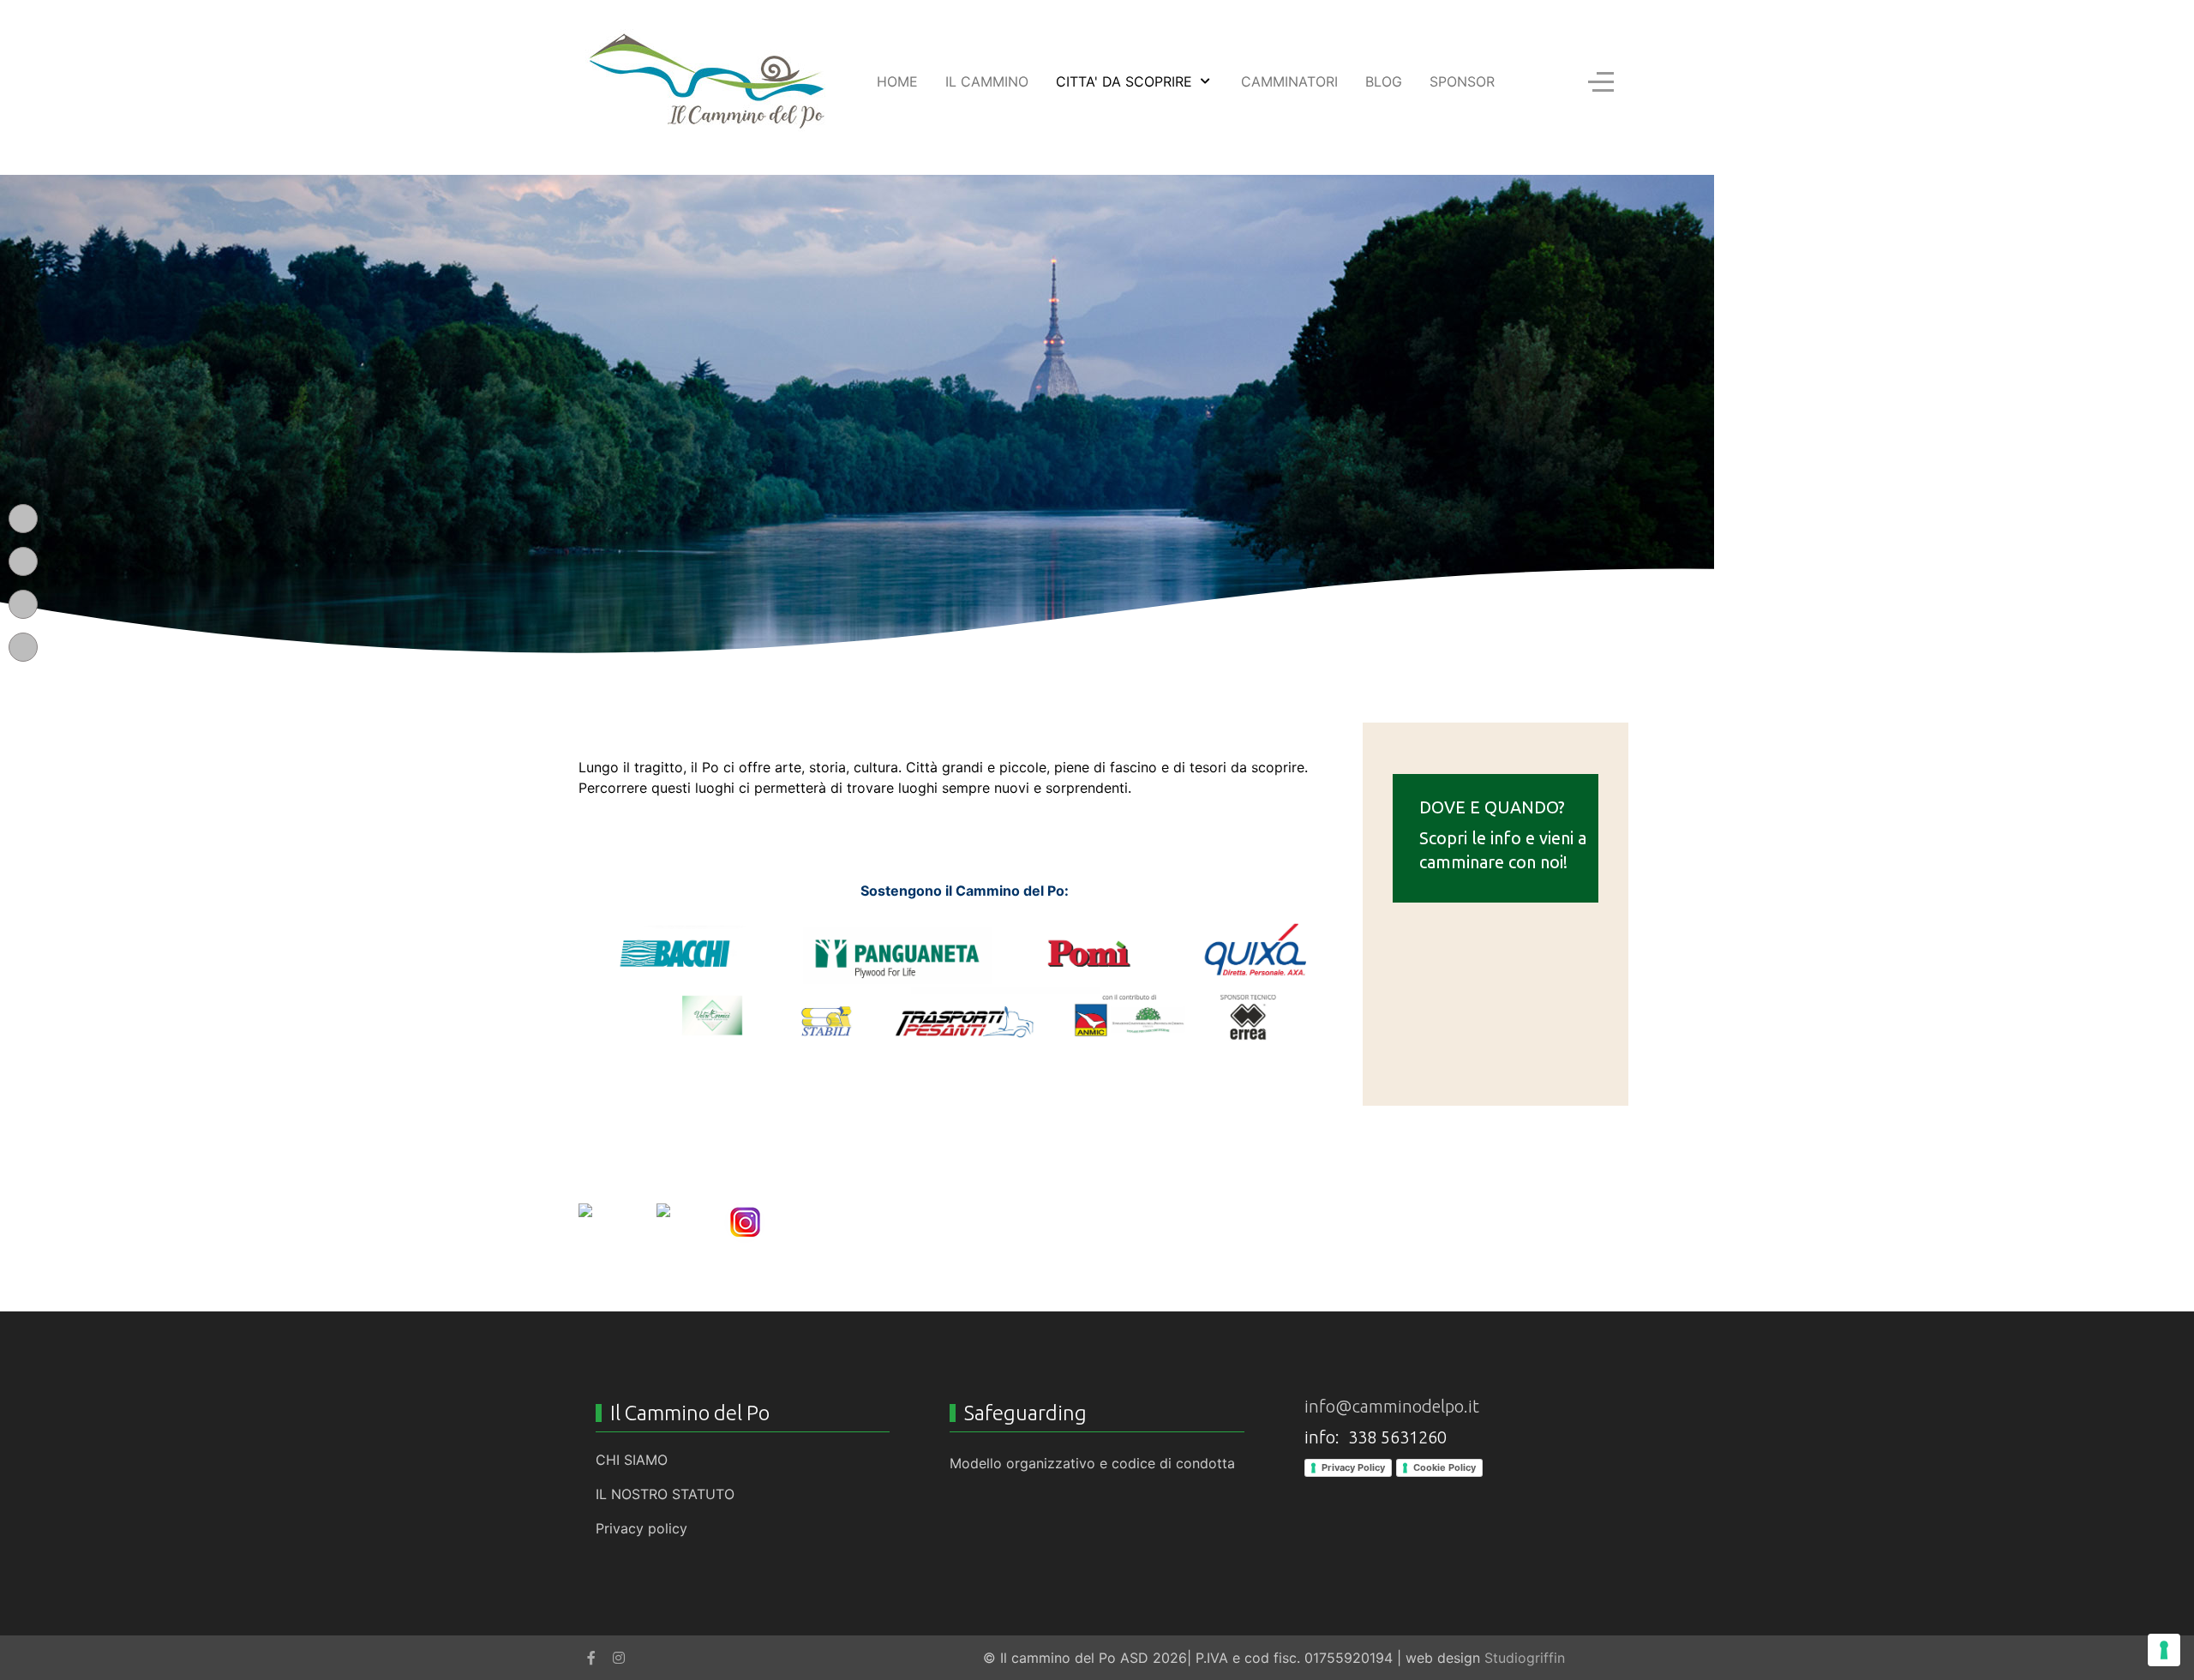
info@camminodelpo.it (1392, 1406)
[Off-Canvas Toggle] (1601, 81)
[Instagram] (619, 1658)
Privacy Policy (1353, 1467)
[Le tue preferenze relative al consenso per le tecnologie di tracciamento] (2164, 1650)
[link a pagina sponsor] (964, 985)
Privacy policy (641, 1528)
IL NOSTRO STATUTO (665, 1494)
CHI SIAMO (632, 1460)
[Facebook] (591, 1658)
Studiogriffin (1525, 1658)
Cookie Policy (1445, 1467)
